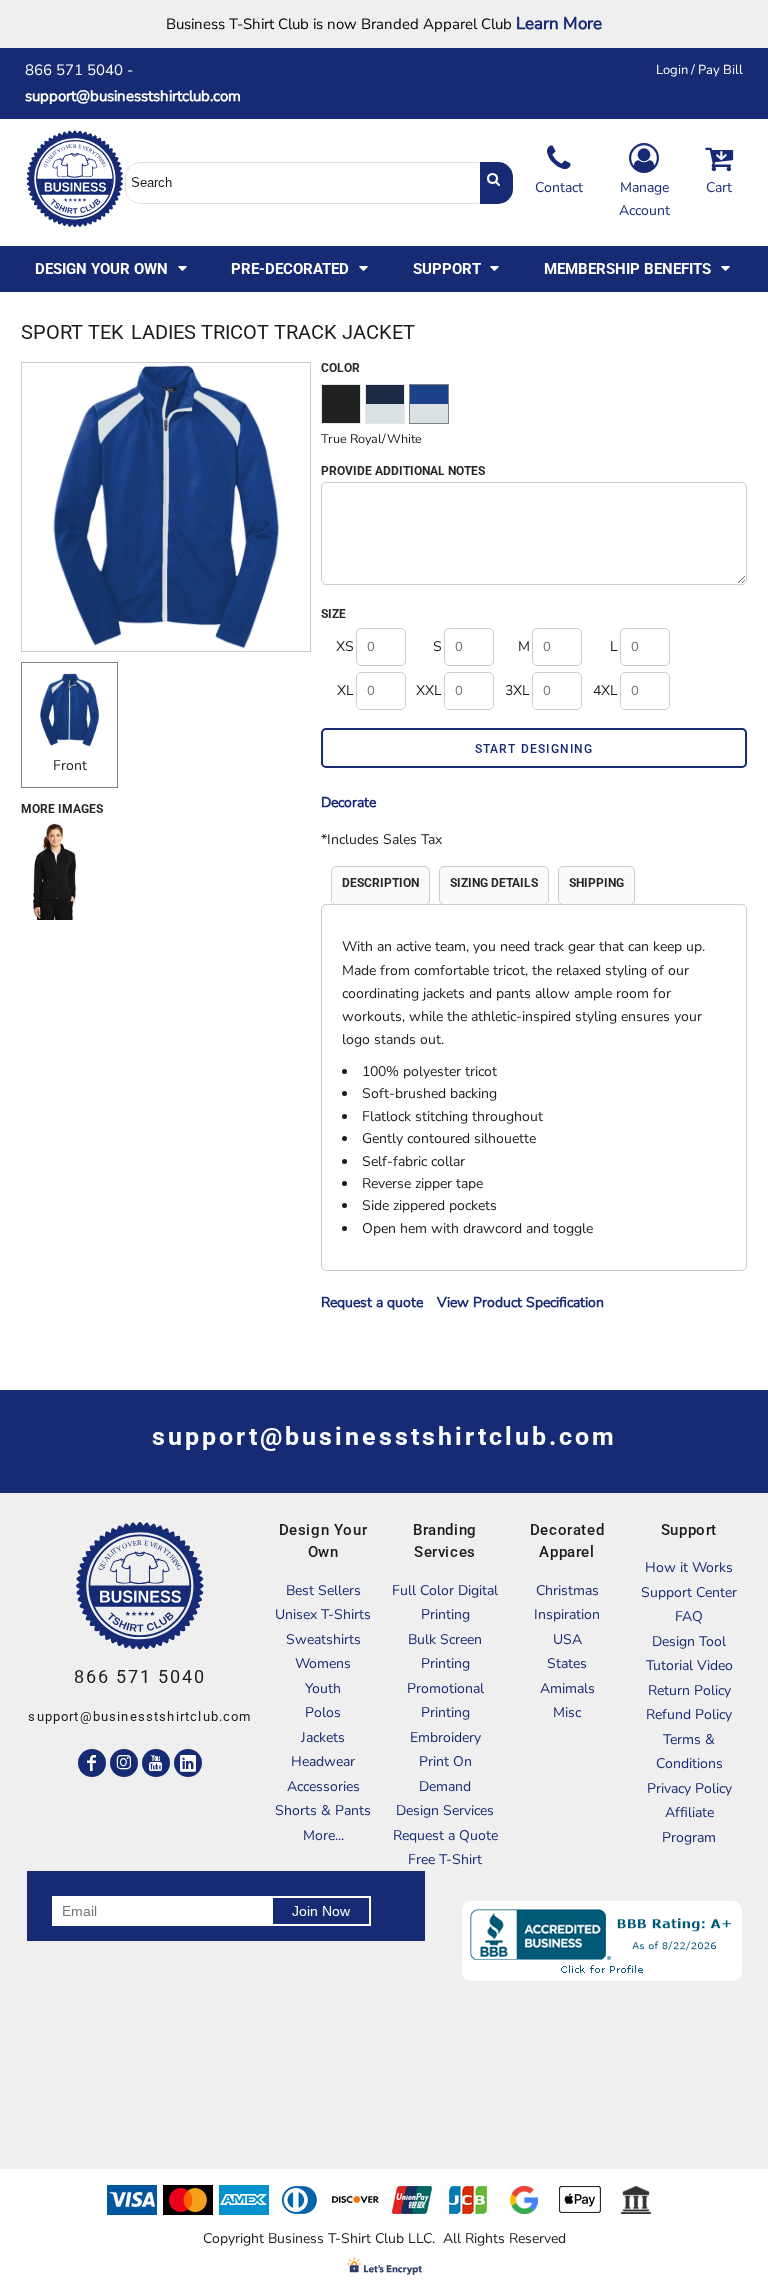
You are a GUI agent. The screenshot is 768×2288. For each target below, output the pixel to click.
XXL (429, 690)
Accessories (323, 1786)
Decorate (348, 802)
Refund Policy (689, 1714)
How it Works (689, 1567)
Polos (323, 1712)
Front (70, 765)
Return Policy (689, 1690)
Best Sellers (323, 1590)
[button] (112, 269)
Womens (323, 1663)
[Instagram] (124, 1763)
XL (345, 690)
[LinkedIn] (188, 1763)
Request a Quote (445, 1835)
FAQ (689, 1616)
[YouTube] (156, 1763)
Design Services (445, 1810)
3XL (517, 690)
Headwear (323, 1761)
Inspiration (567, 1614)
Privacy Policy (689, 1788)
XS (345, 646)
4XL (605, 690)
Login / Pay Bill (699, 70)
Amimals (567, 1688)
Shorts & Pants (323, 1810)
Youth (323, 1688)
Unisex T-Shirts (323, 1614)
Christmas (567, 1590)
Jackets (323, 1737)
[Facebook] (92, 1763)
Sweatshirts (323, 1639)
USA (567, 1639)
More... (323, 1835)
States (567, 1663)
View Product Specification (520, 1302)
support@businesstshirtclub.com (141, 96)
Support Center (689, 1592)
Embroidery (445, 1737)
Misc (567, 1712)
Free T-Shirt (445, 1859)
